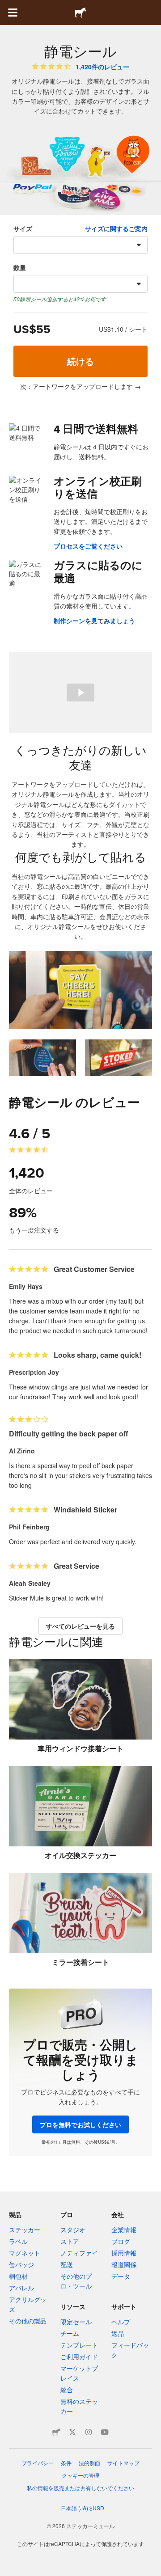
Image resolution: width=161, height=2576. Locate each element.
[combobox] (80, 245)
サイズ (23, 228)
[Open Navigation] (13, 13)
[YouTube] (105, 2432)
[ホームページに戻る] (80, 13)
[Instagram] (89, 2432)
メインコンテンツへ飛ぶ (7, 7)
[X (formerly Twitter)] (72, 2432)
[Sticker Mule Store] (56, 2432)
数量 (20, 267)
